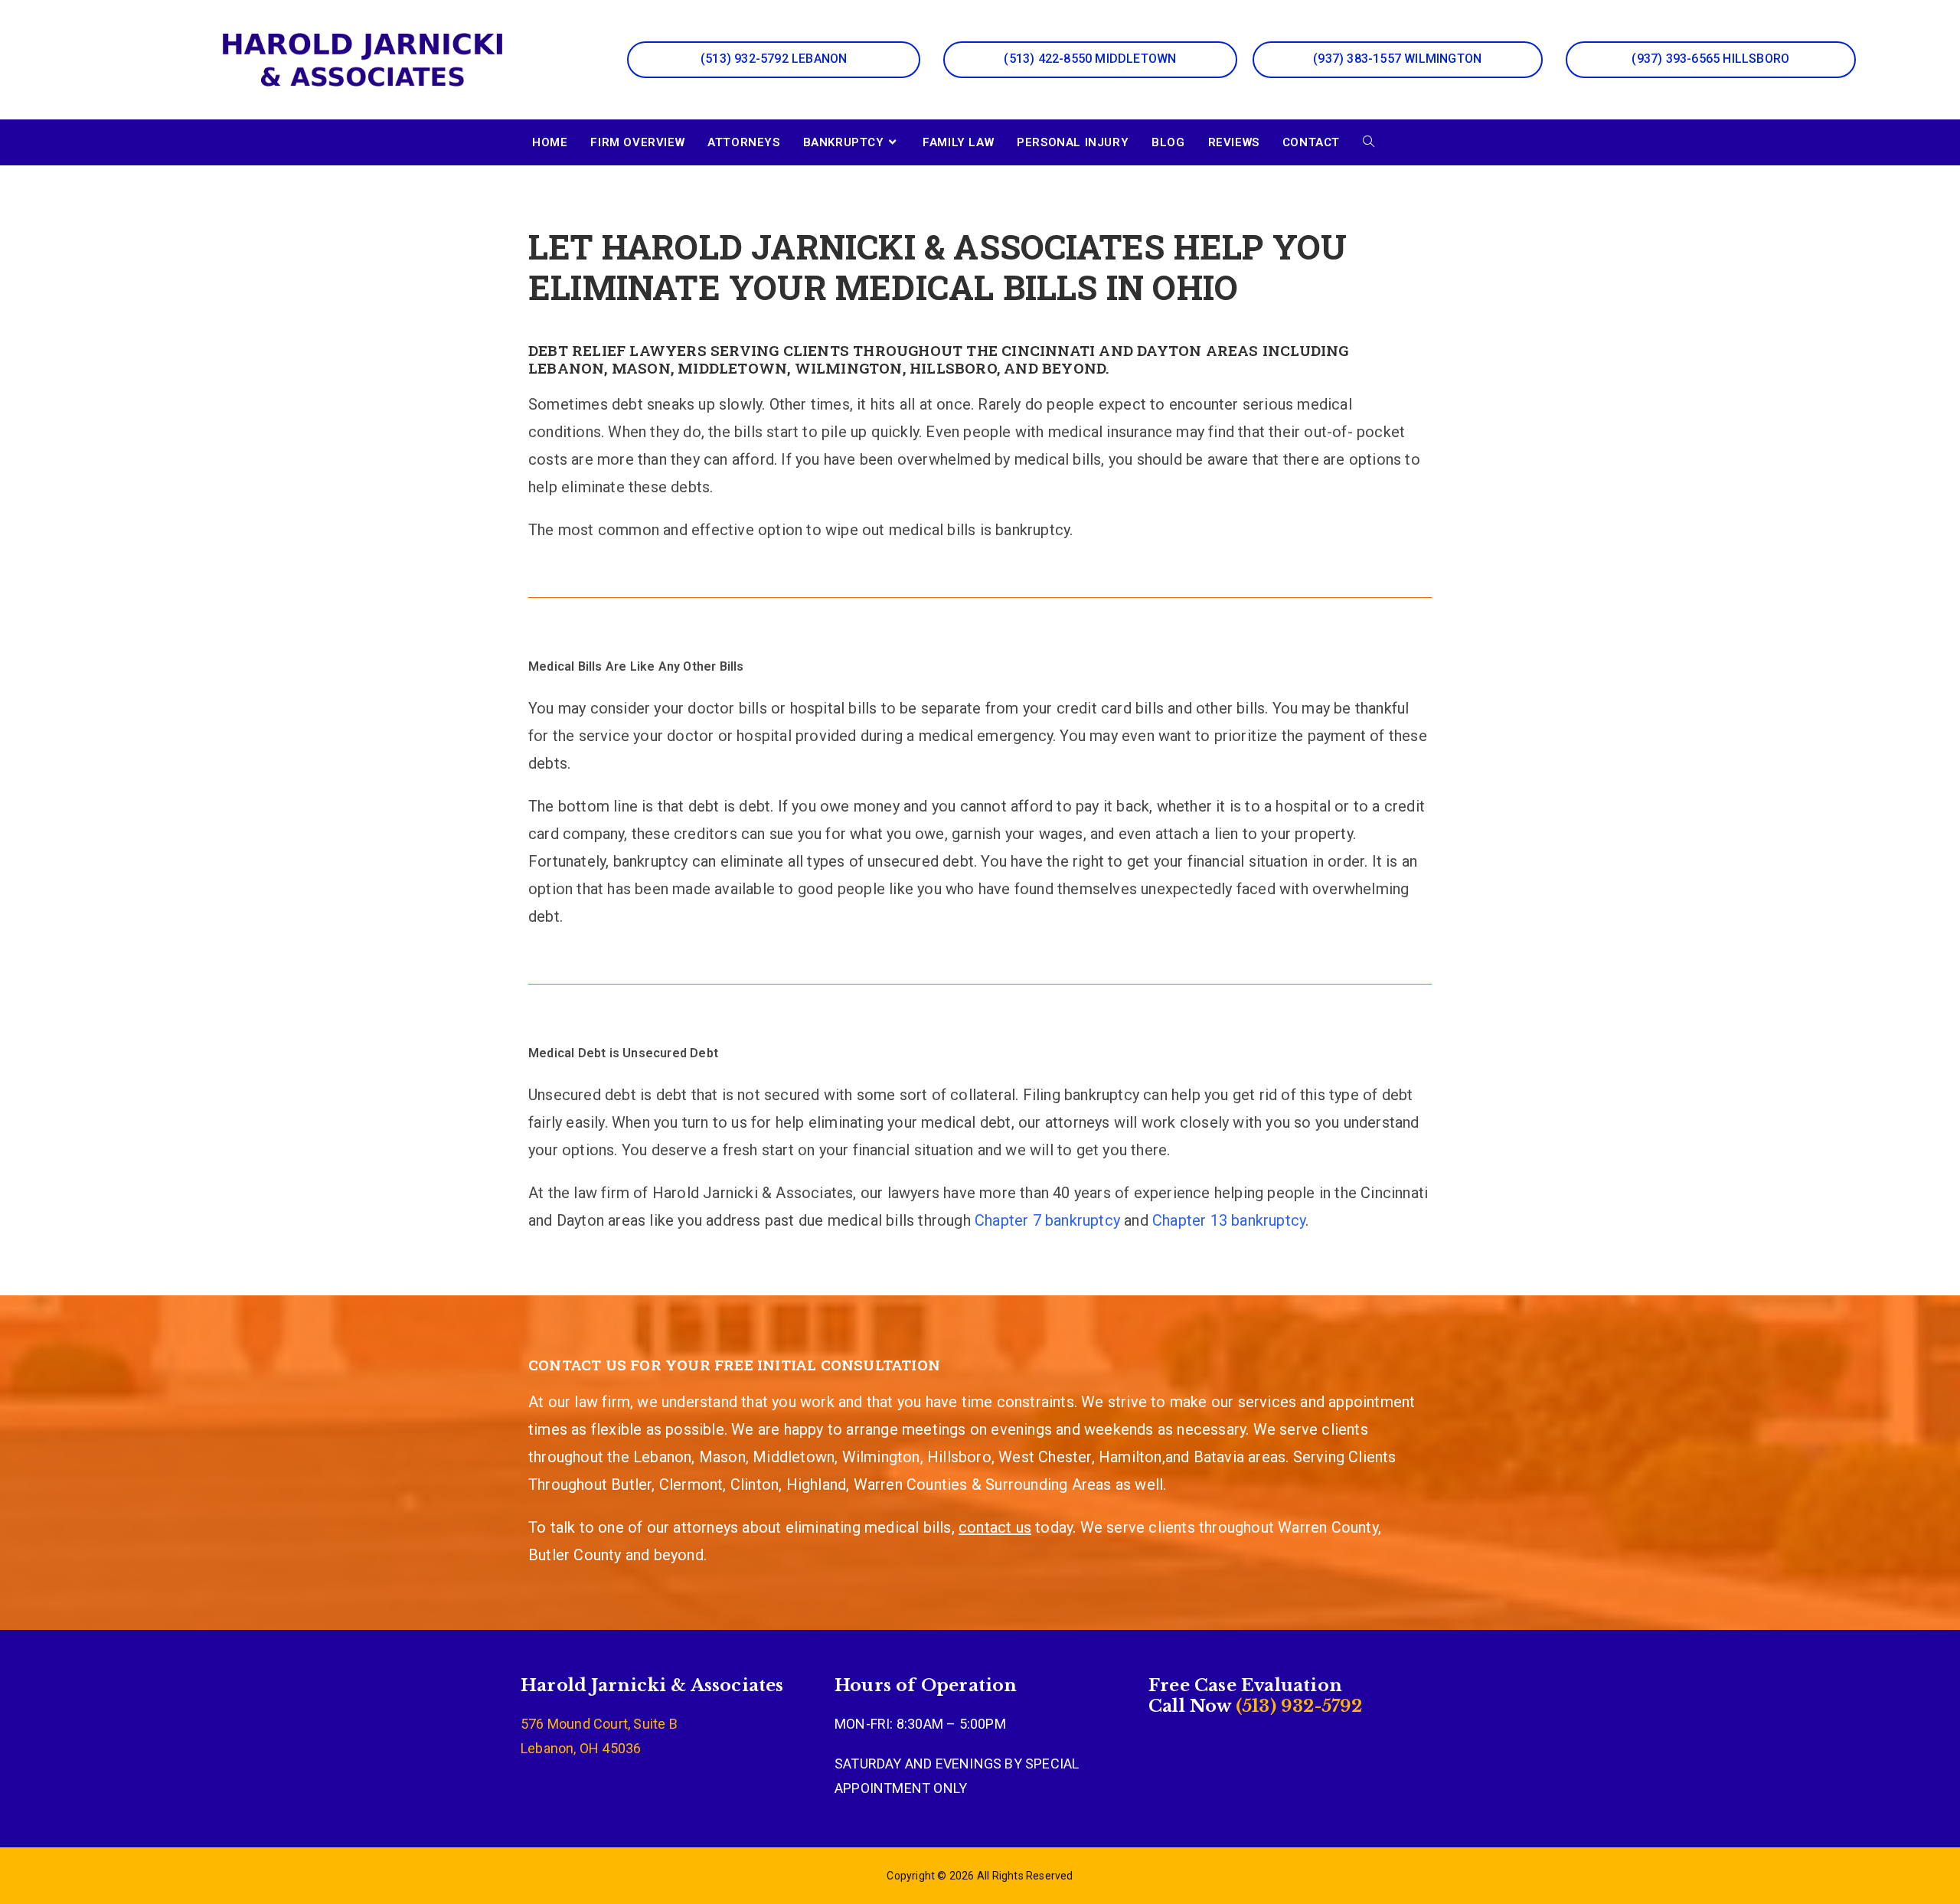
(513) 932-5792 (1297, 1706)
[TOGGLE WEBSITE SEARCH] (1369, 142)
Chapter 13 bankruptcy (1229, 1220)
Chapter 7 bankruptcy (1047, 1220)
